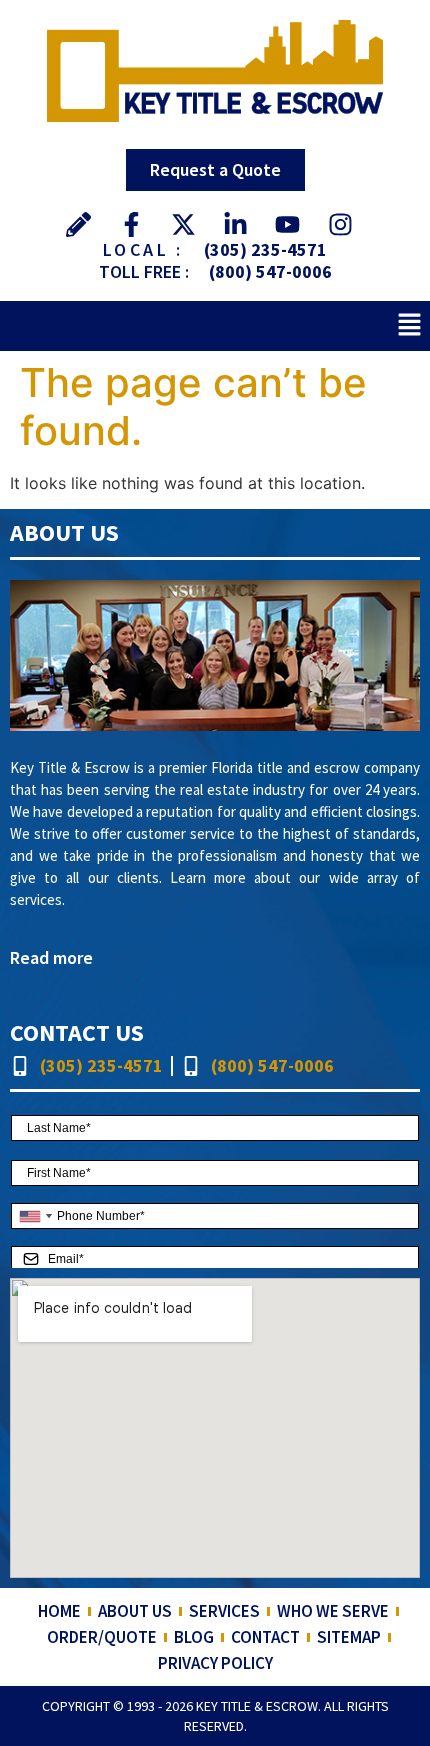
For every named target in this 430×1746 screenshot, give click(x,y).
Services (224, 1611)
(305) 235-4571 (265, 249)
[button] (410, 325)
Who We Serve (333, 1611)
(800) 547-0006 (270, 271)
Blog (194, 1637)
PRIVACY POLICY (215, 1663)
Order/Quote (102, 1637)
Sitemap (349, 1637)
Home (59, 1611)
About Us (135, 1611)
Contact (265, 1637)
